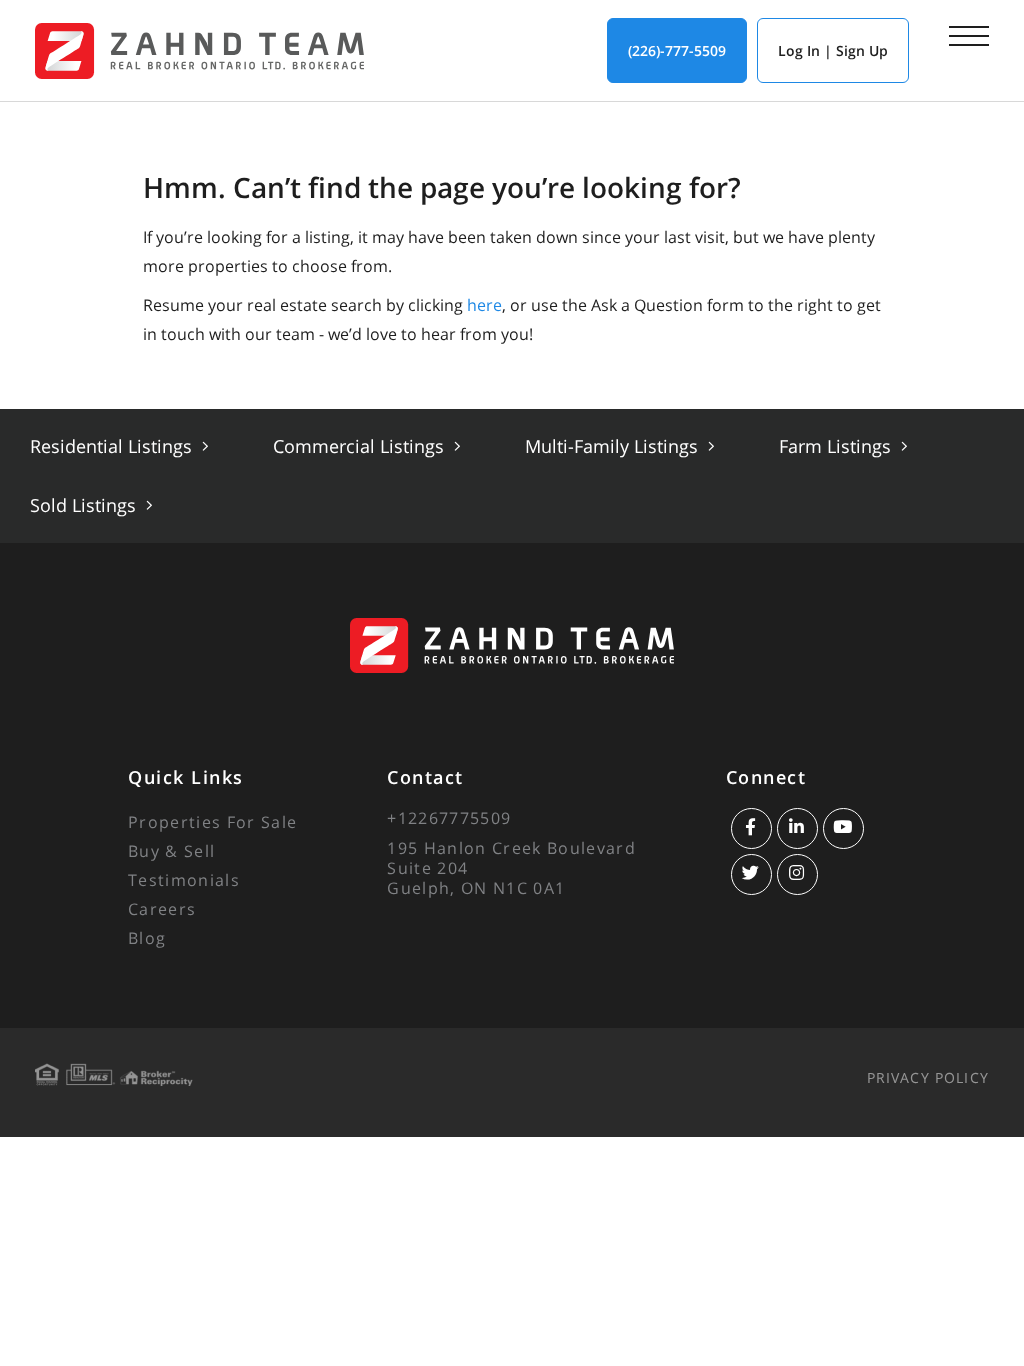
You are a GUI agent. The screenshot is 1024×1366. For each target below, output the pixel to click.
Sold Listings (85, 505)
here (484, 305)
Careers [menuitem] (162, 909)
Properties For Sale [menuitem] (212, 822)
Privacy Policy (928, 1077)
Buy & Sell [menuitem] (171, 851)
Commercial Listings (361, 446)
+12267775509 (449, 818)
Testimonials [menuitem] (184, 880)
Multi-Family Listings (614, 446)
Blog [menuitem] (147, 938)
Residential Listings (113, 446)
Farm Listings (837, 446)
